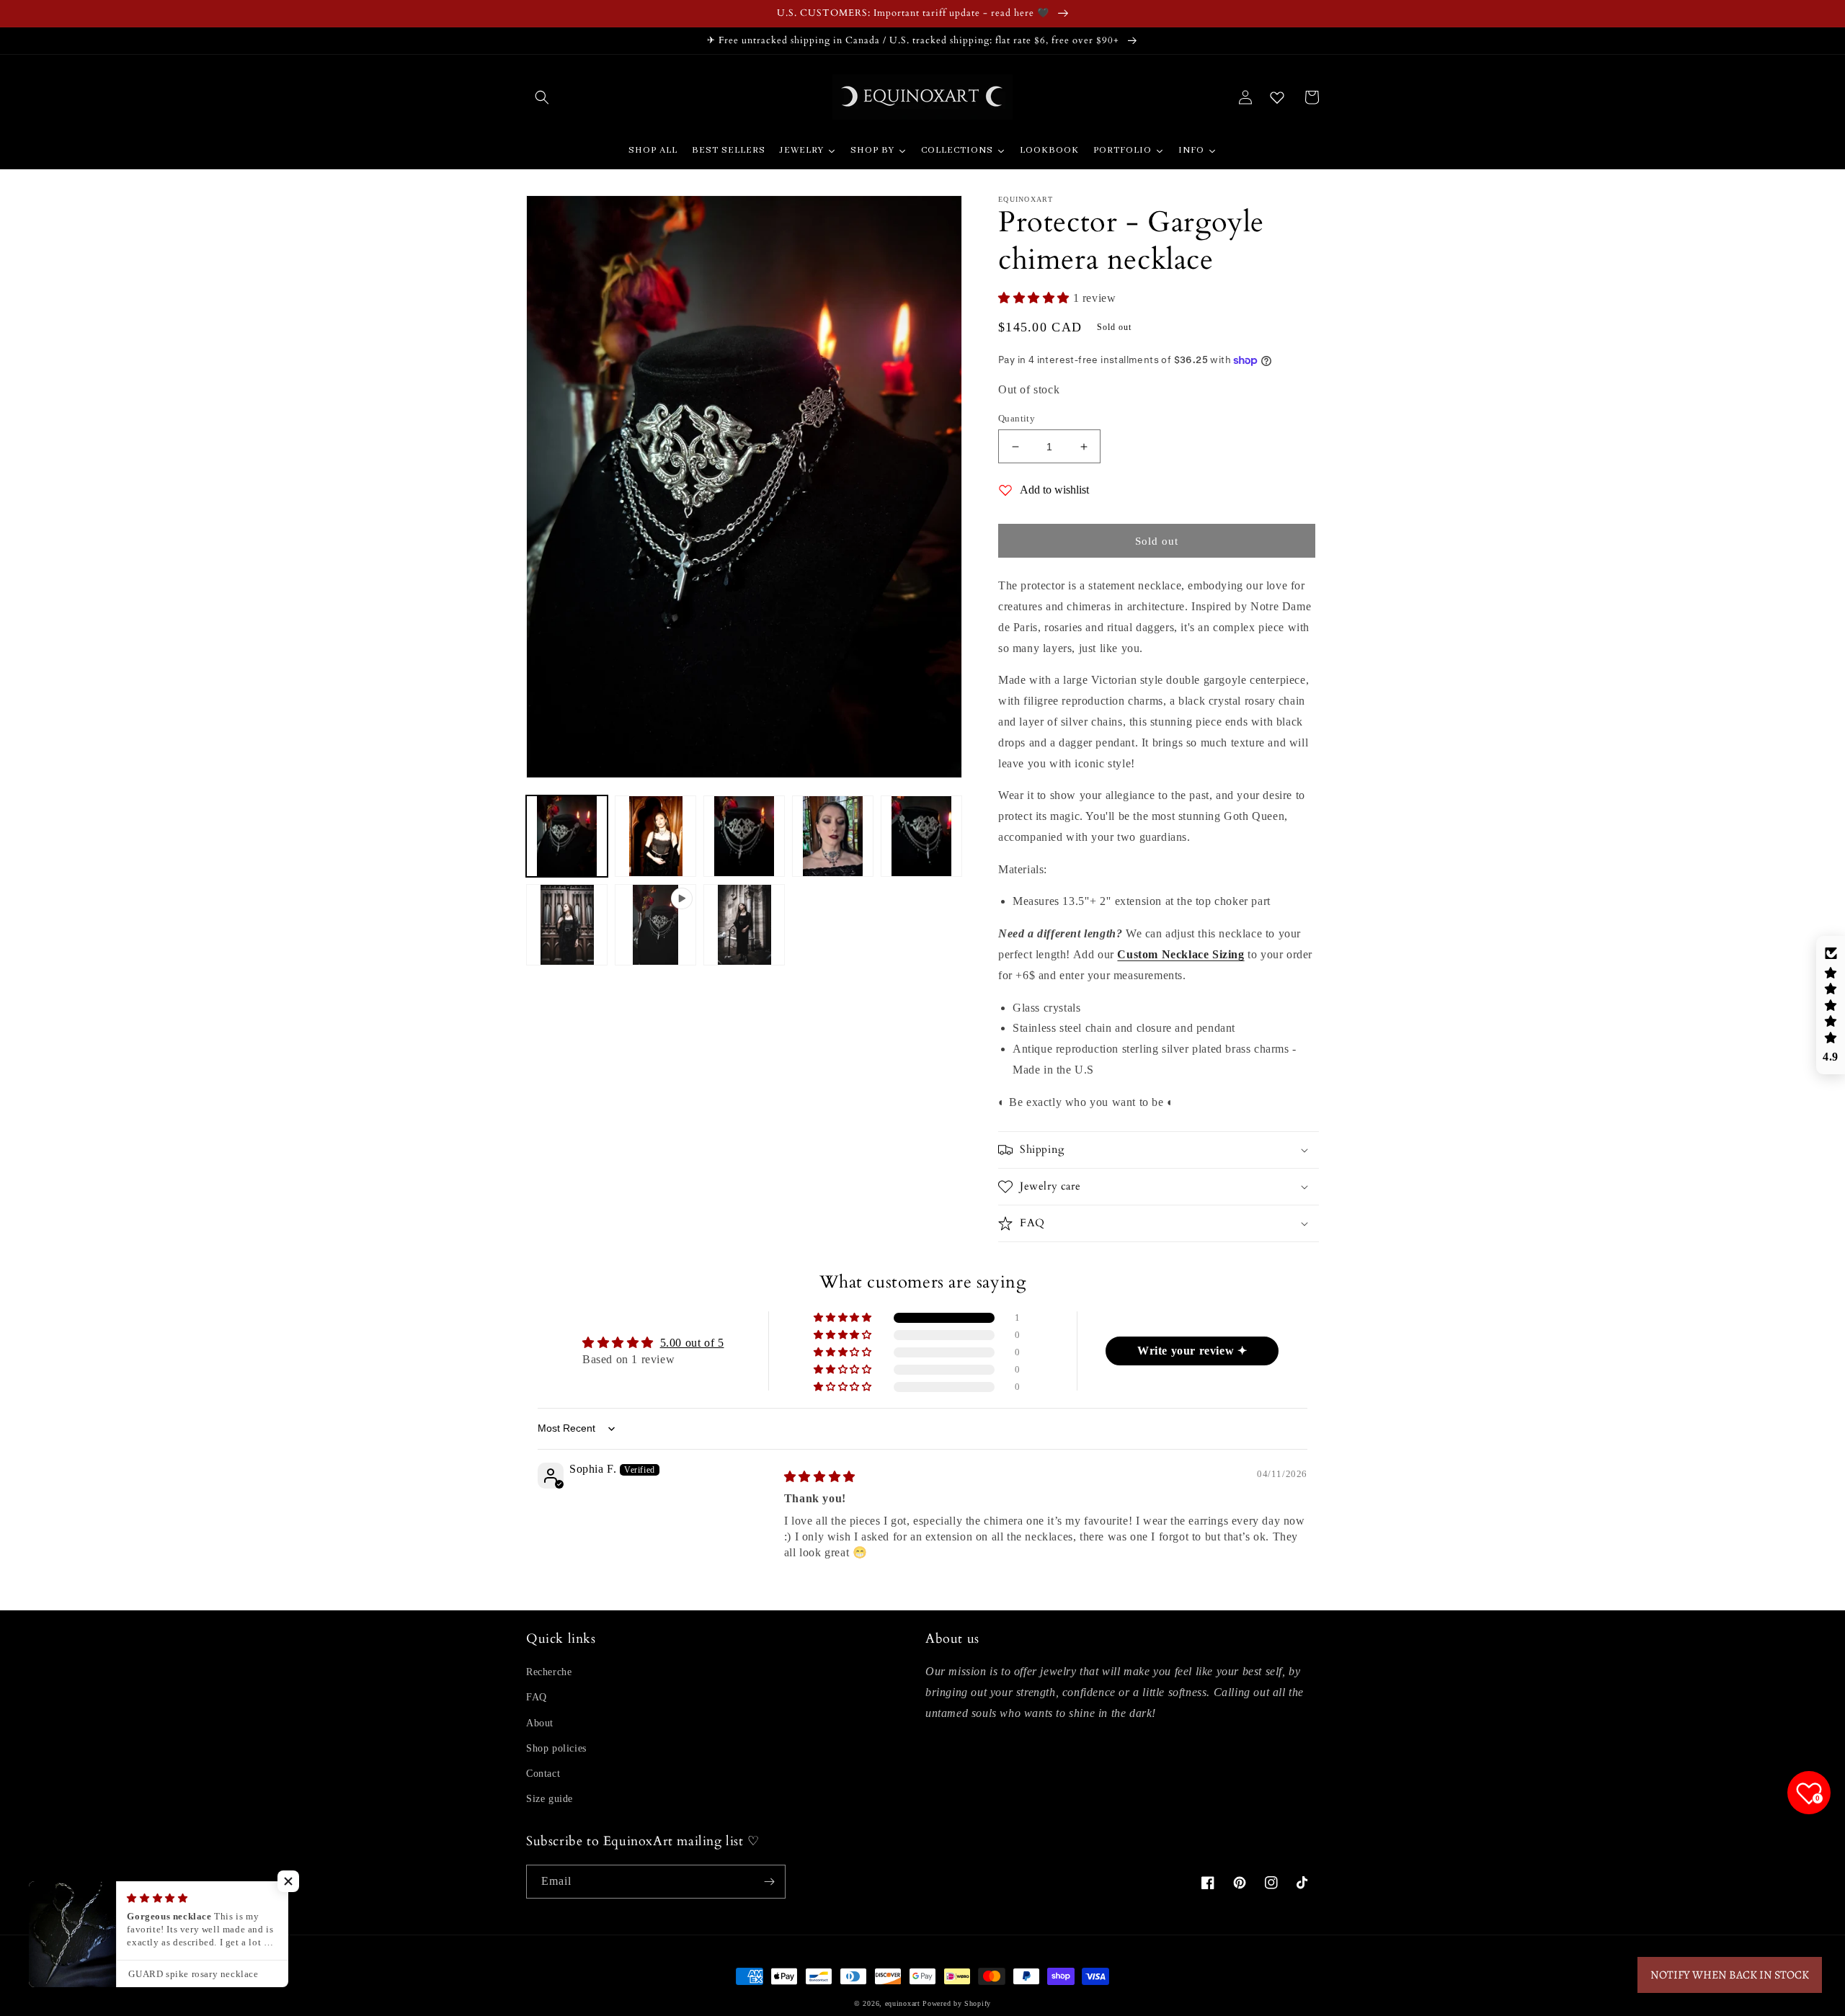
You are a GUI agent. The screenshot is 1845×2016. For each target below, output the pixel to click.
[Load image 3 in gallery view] (744, 836)
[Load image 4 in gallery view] (833, 836)
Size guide (550, 1799)
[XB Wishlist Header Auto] (1277, 97)
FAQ (537, 1697)
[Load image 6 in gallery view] (567, 925)
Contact (543, 1774)
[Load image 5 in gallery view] (921, 836)
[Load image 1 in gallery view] (567, 836)
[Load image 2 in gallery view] (655, 836)
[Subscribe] (769, 1882)
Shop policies (556, 1748)
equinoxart (903, 2003)
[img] (820, 1477)
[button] (542, 97)
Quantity (1017, 418)
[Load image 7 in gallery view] (744, 925)
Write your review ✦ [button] (1192, 1351)
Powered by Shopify (957, 2003)
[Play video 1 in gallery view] (655, 925)
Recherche (549, 1672)
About (540, 1723)
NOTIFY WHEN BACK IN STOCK (1730, 1975)
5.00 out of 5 (692, 1343)
